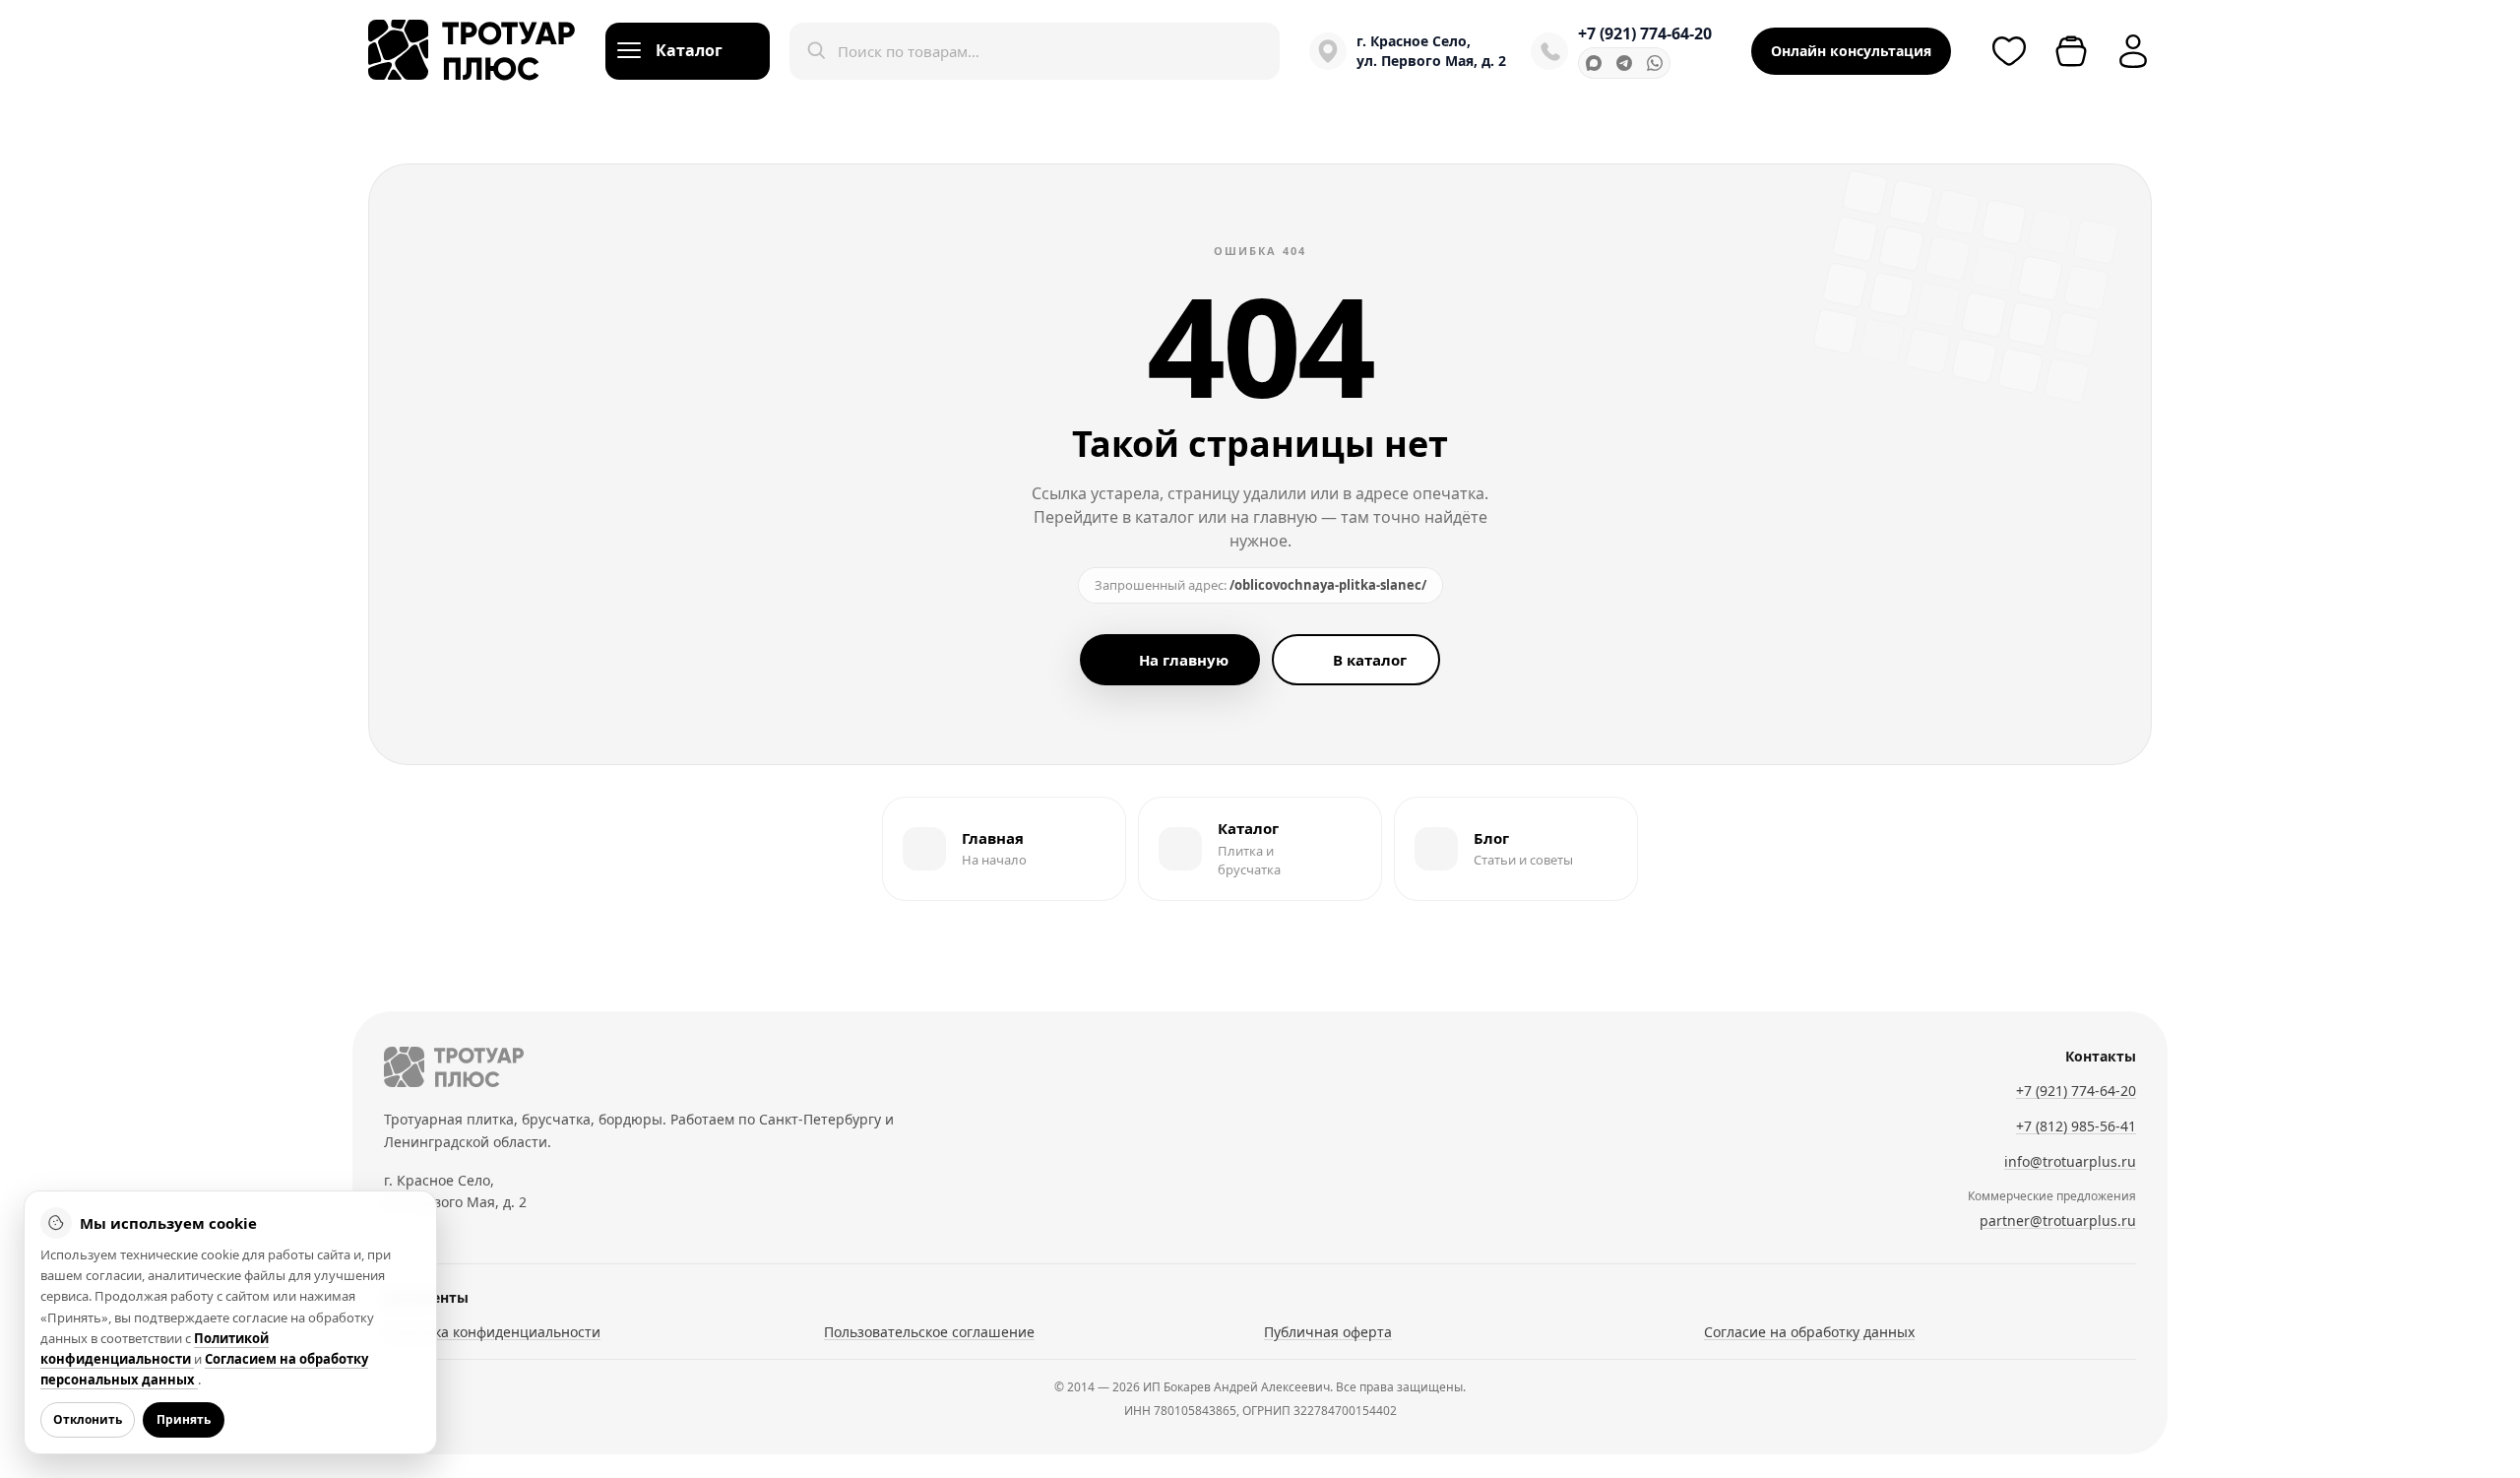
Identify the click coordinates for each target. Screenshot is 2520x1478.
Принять (184, 1419)
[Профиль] (2133, 51)
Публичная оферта (1328, 1332)
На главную (1184, 660)
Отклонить (88, 1419)
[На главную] (454, 1067)
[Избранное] (2009, 51)
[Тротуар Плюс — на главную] (472, 51)
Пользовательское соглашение (929, 1332)
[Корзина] (2071, 51)
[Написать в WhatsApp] (1655, 63)
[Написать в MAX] (1594, 63)
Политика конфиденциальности (492, 1332)
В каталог (1370, 660)
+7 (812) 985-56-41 (2076, 1126)
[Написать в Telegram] (1624, 63)
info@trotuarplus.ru (2070, 1161)
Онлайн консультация (1851, 51)
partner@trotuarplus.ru (2058, 1221)
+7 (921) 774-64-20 (1645, 33)
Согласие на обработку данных (1809, 1332)
